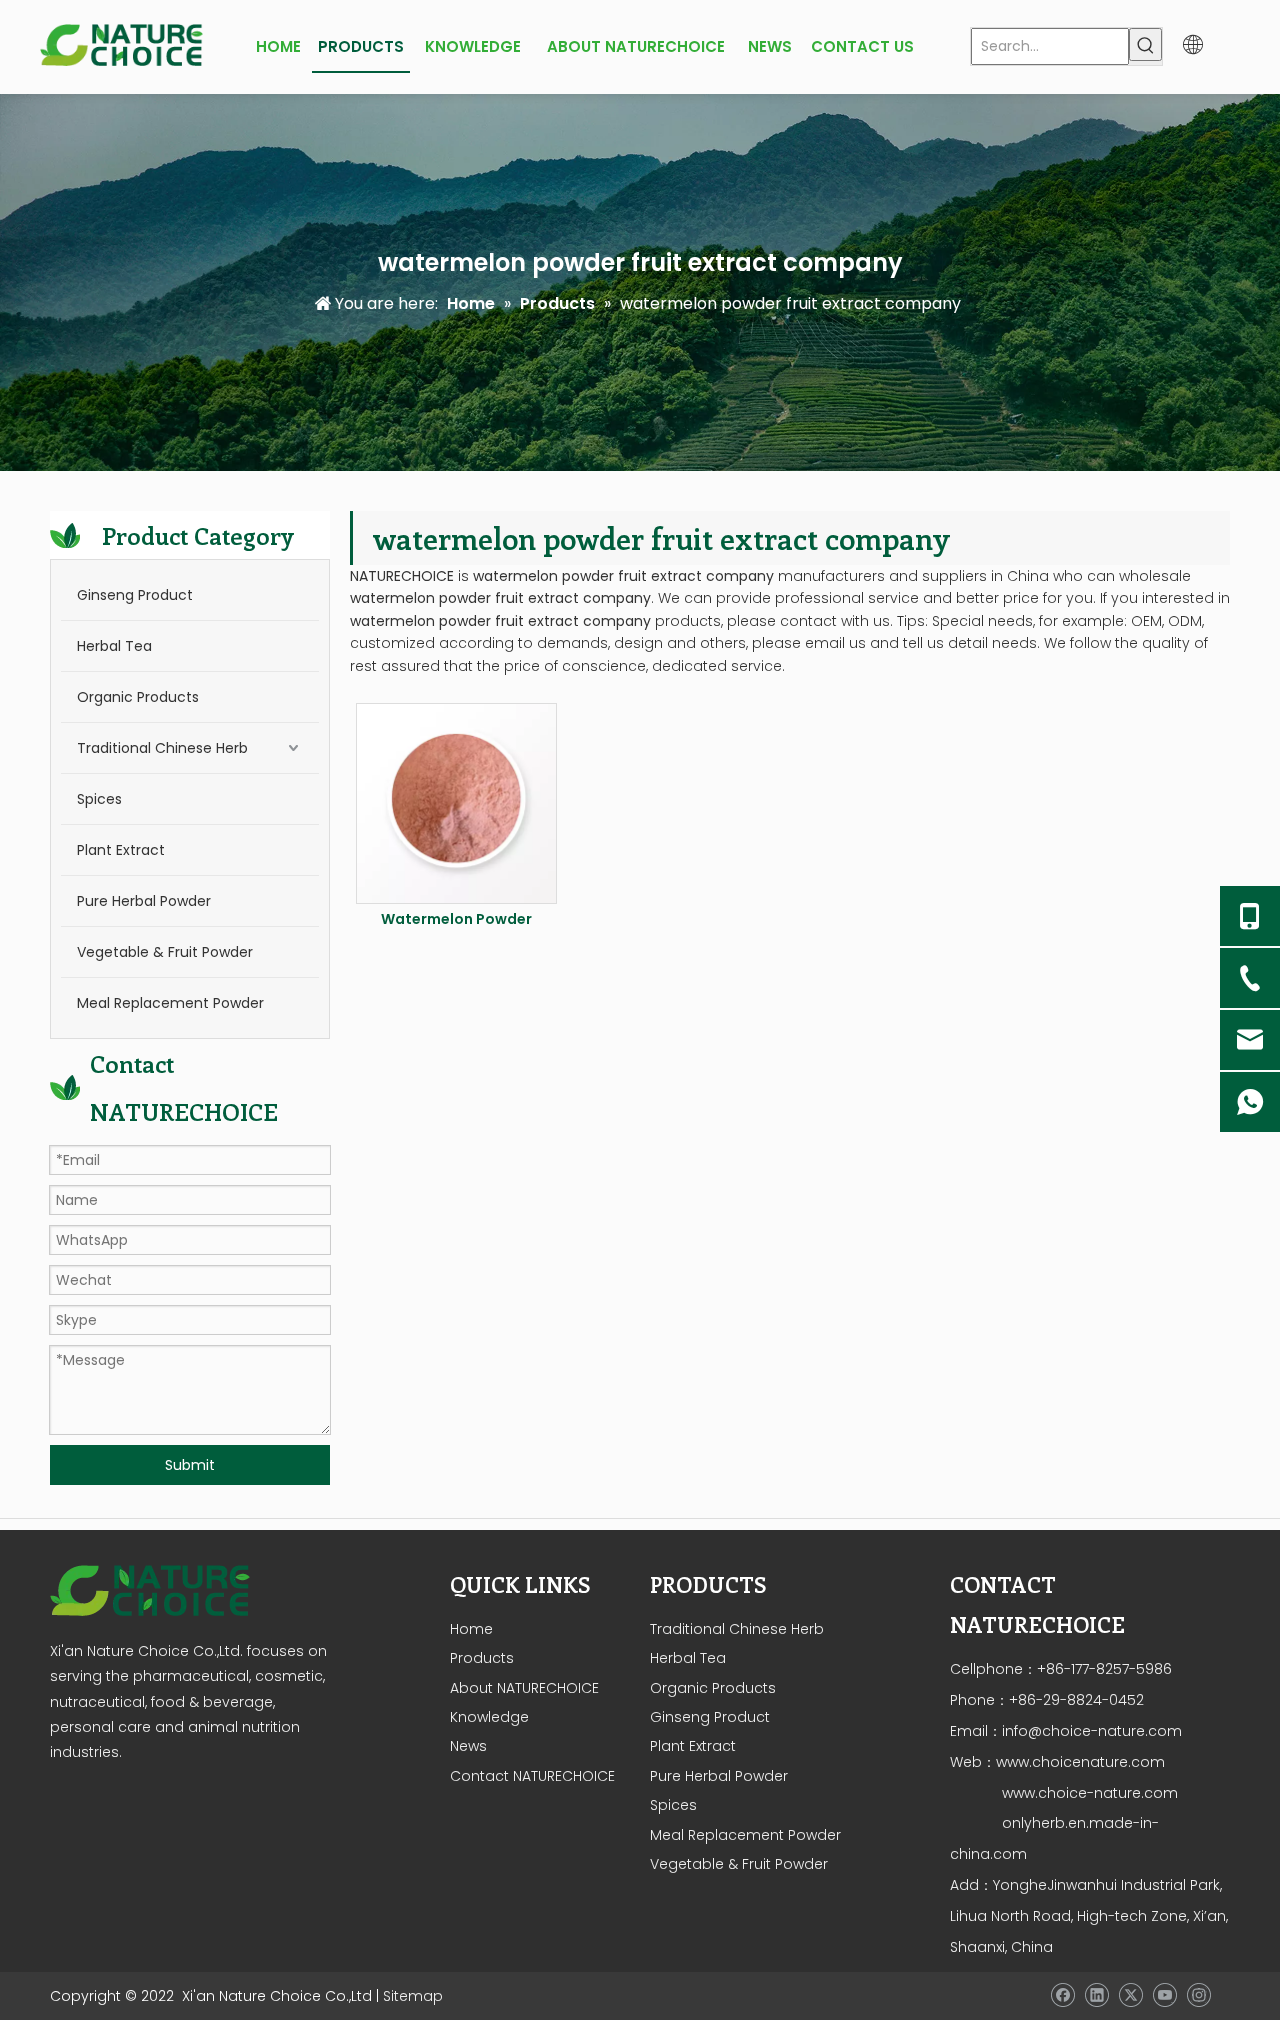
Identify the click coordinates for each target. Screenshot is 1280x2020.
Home (471, 1629)
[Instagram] (1198, 1995)
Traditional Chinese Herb (162, 748)
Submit (190, 1465)
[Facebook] (1062, 1995)
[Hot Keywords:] (1145, 44)
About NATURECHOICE (524, 1688)
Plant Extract (121, 850)
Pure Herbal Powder (144, 901)
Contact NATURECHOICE (532, 1776)
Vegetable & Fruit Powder (165, 952)
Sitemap (413, 1996)
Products (482, 1658)
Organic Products (138, 697)
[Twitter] (1130, 1995)
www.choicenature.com (1080, 1762)
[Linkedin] (1096, 1995)
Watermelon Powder (456, 919)
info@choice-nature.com (1092, 1731)
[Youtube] (1164, 1995)
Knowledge (489, 1717)
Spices (99, 799)
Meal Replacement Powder (170, 1003)
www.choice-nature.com (1088, 1793)
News (468, 1746)
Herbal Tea (114, 646)
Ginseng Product (135, 595)
